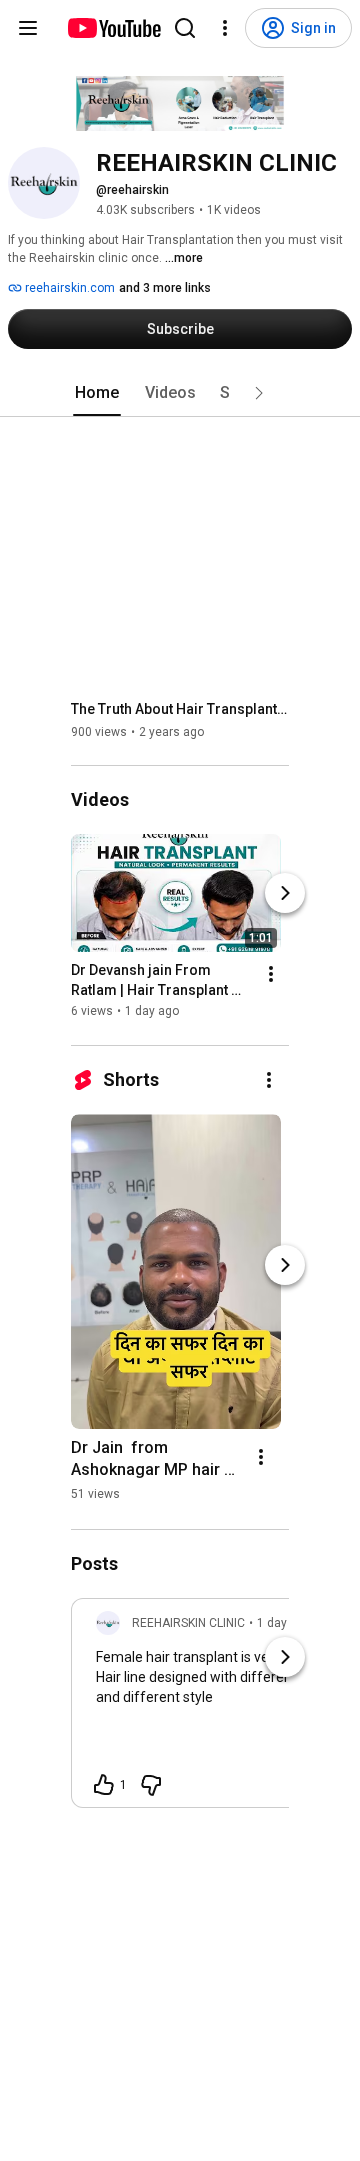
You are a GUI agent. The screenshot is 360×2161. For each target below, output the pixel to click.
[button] (259, 393)
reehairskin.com (68, 288)
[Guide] (28, 28)
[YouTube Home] (113, 28)
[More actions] (271, 975)
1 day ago (284, 1623)
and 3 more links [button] (165, 288)
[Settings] (225, 28)
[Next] (285, 894)
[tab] (97, 393)
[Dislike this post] (151, 1785)
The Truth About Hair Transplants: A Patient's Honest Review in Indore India (180, 709)
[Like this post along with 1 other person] (104, 1785)
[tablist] (180, 393)
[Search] (185, 28)
